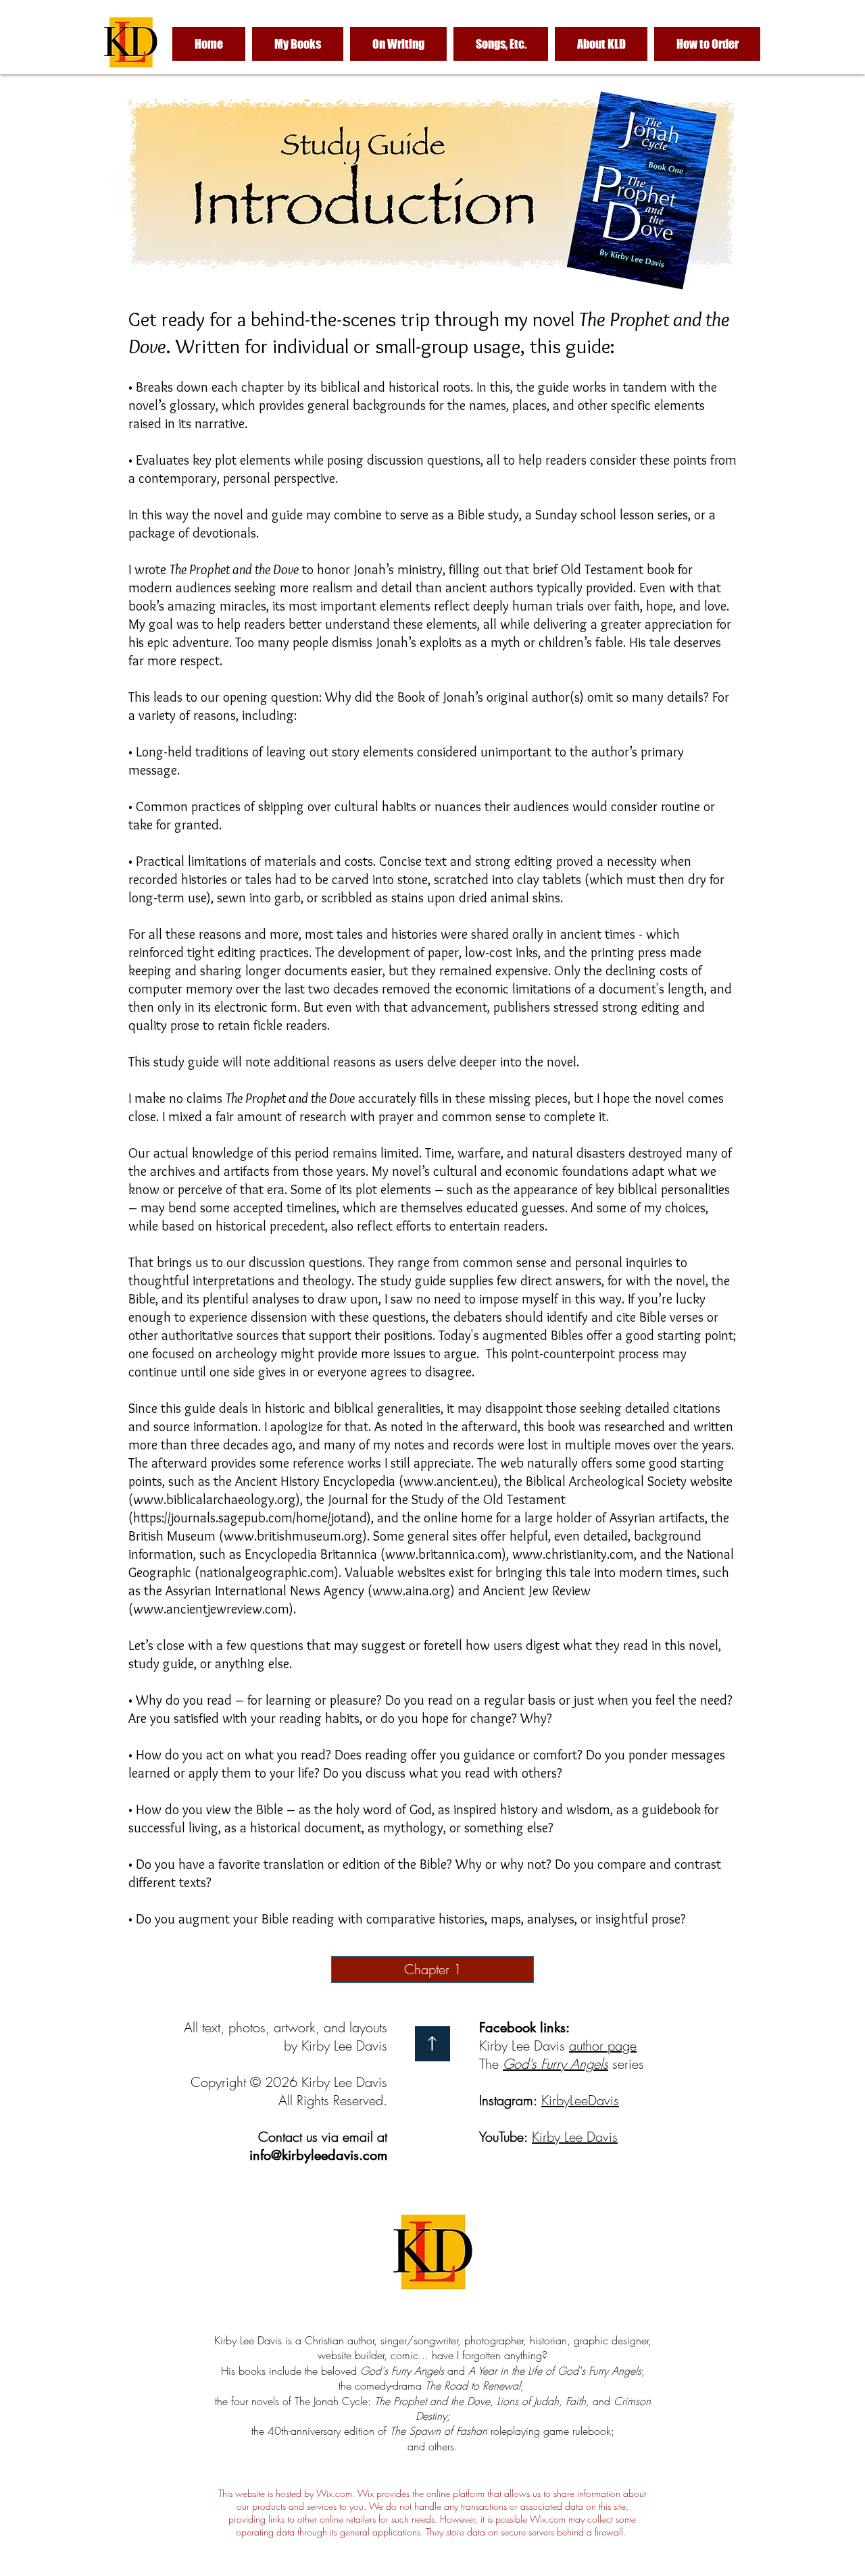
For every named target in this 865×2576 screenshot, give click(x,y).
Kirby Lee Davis (575, 2137)
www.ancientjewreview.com (211, 1609)
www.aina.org (412, 1591)
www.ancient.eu (449, 1481)
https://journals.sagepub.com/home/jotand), (253, 1518)
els (601, 2064)
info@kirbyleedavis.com (318, 2155)
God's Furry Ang (548, 2064)
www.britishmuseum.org (293, 1536)
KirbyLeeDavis (580, 2100)
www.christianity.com (573, 1554)
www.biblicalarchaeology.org (215, 1499)
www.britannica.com (444, 1554)
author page (603, 2045)
